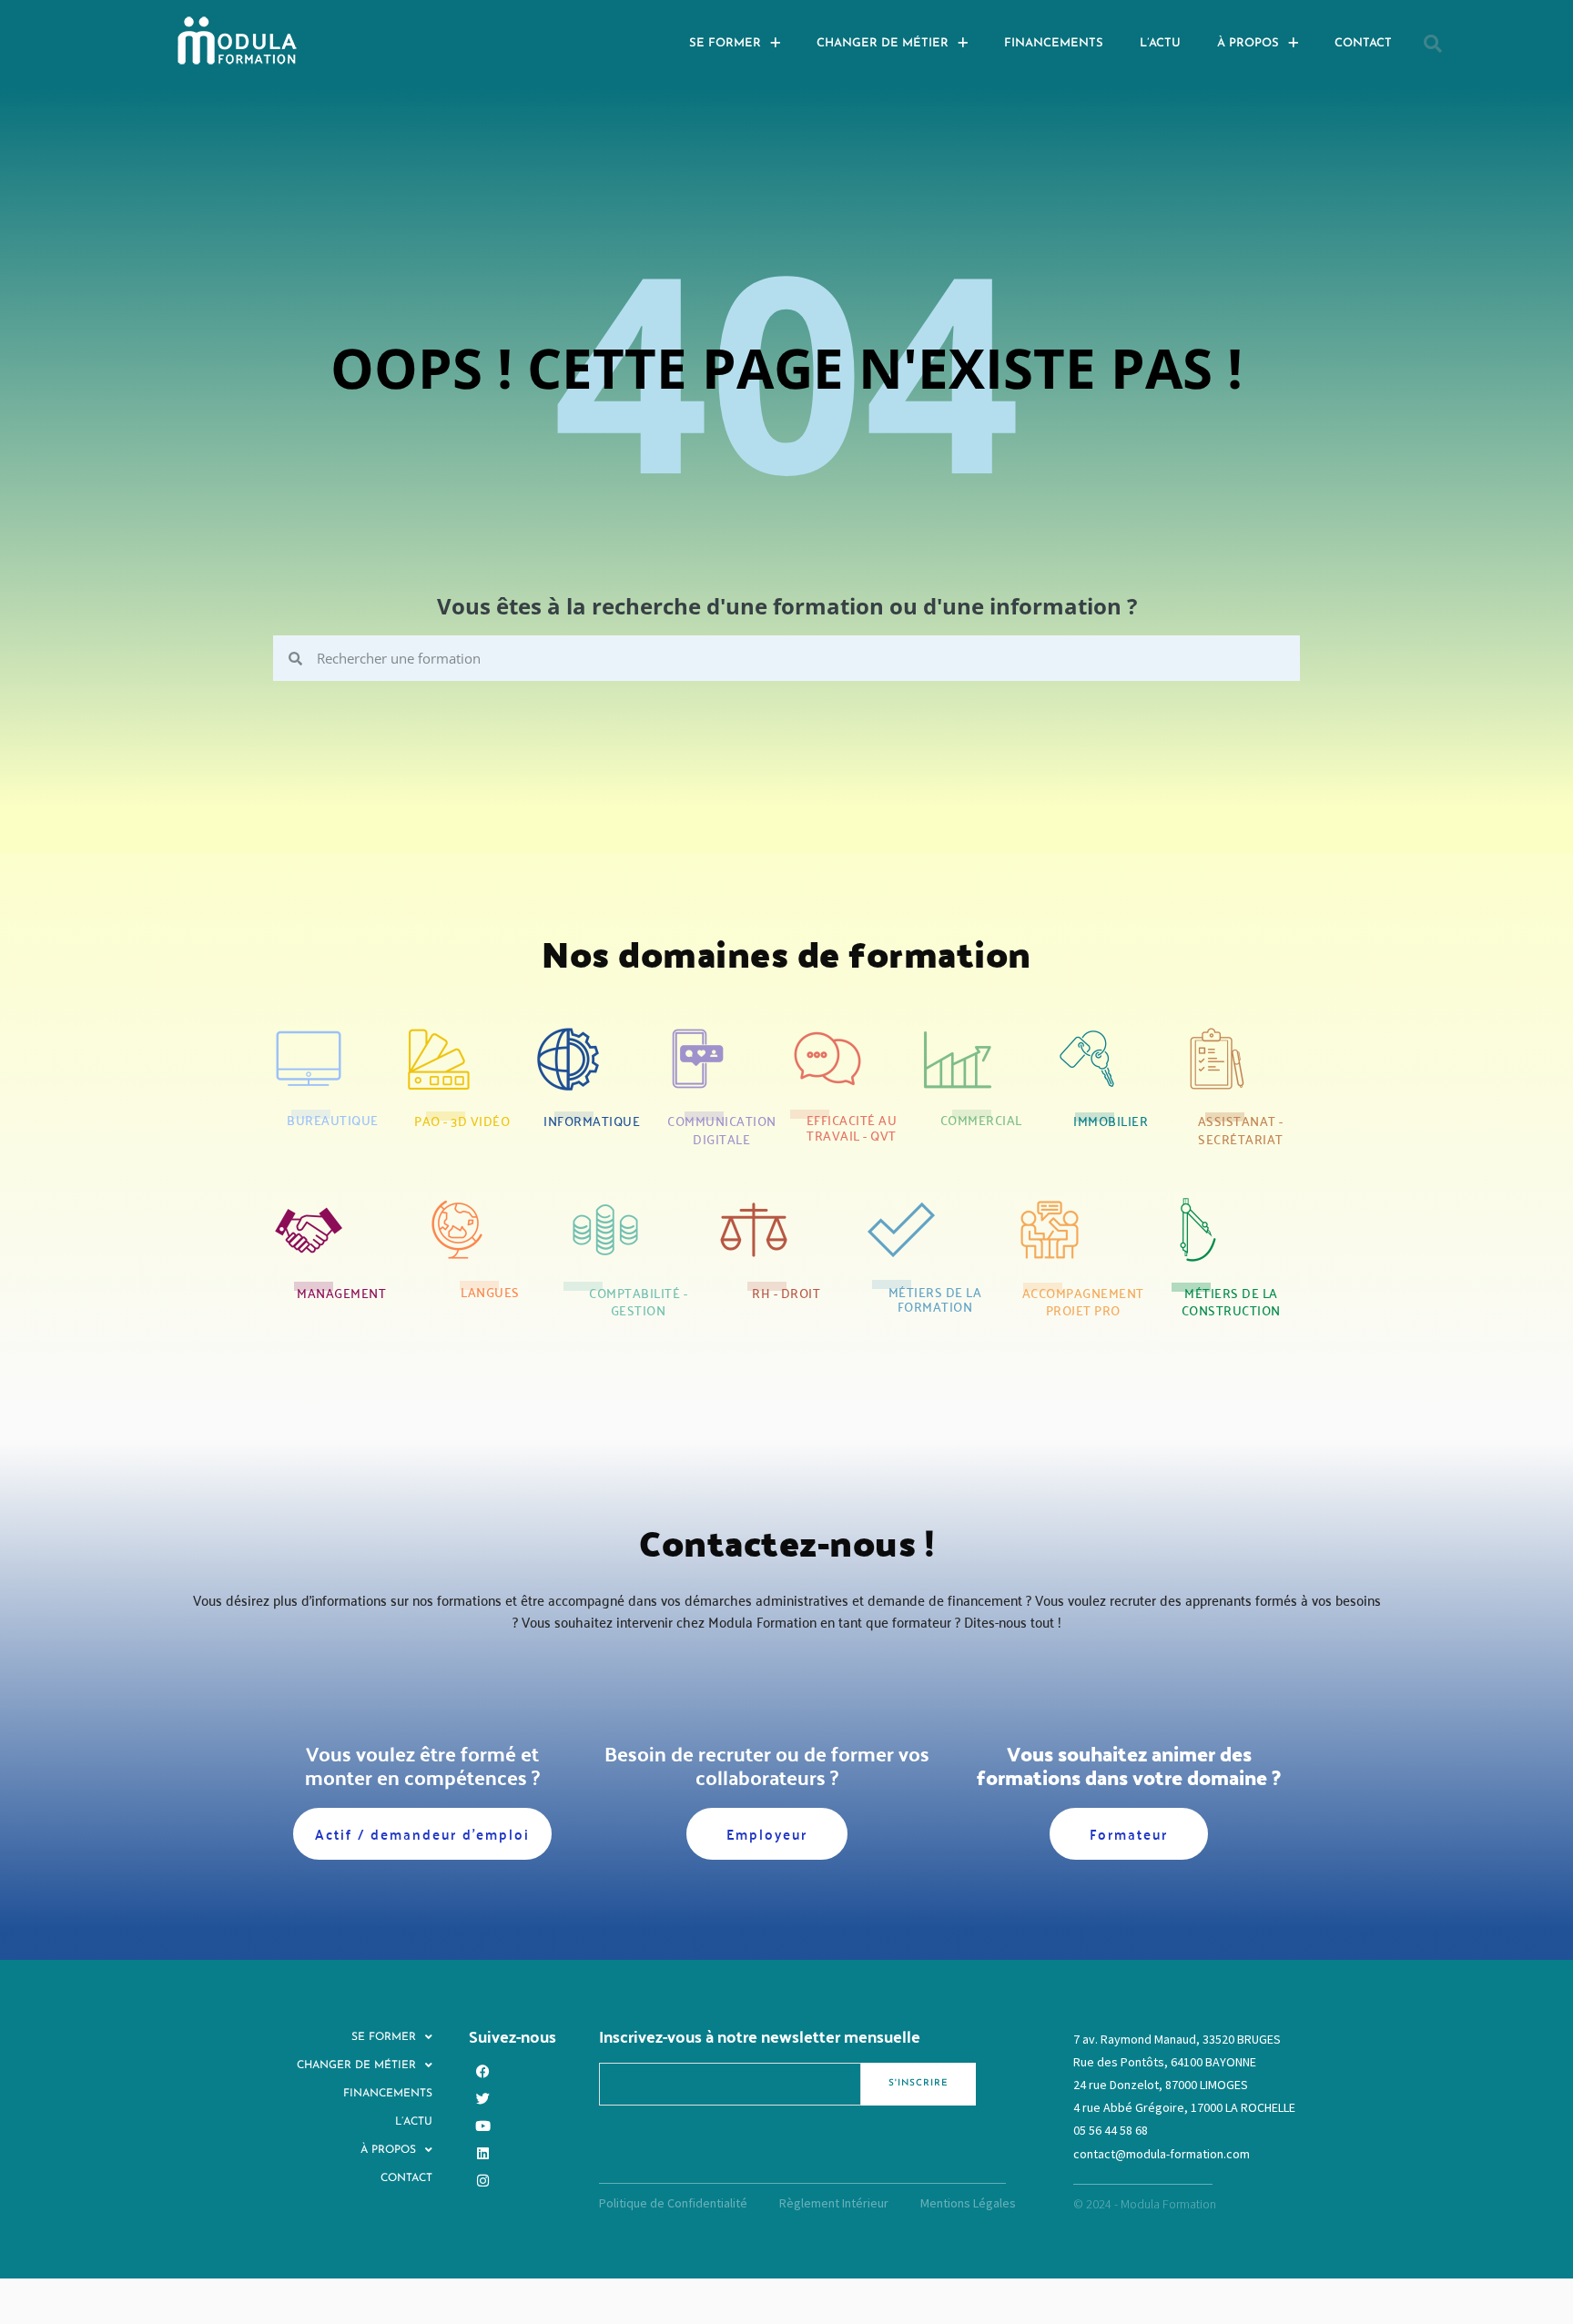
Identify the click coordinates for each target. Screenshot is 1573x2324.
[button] (1433, 44)
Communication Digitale (722, 1130)
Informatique (592, 1121)
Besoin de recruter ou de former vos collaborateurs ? (767, 1765)
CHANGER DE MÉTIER (883, 43)
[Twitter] (482, 2099)
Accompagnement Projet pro (1083, 1302)
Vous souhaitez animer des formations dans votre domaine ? (1129, 1765)
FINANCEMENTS (1054, 43)
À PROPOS (1248, 43)
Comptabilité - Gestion (638, 1302)
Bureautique (333, 1120)
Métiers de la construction (1231, 1302)
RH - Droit (786, 1293)
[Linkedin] (482, 2154)
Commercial (981, 1120)
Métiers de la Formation (935, 1299)
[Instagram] (482, 2181)
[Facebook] (482, 2072)
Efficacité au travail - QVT (852, 1127)
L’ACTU (1160, 43)
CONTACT (1363, 43)
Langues (490, 1292)
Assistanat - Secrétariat (1241, 1130)
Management (341, 1293)
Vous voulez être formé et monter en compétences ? (422, 1765)
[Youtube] (482, 2126)
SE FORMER (725, 43)
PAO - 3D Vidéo (462, 1121)
